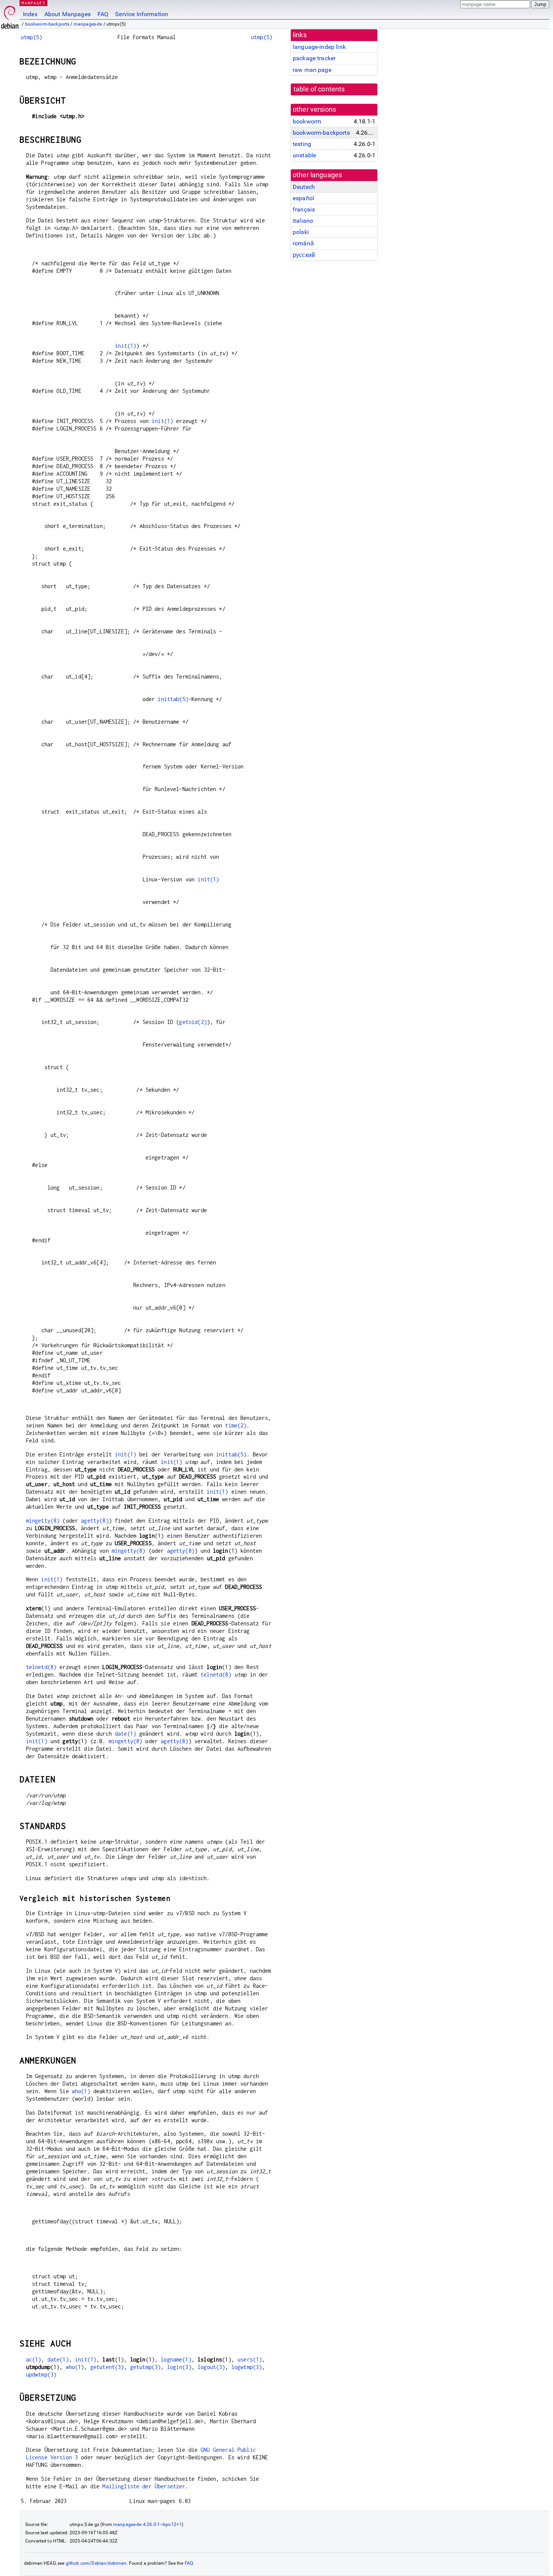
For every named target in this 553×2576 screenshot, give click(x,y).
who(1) (81, 2091)
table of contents (319, 89)
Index (30, 14)
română (303, 243)
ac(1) (34, 2359)
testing (302, 144)
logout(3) (211, 2367)
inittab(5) (173, 699)
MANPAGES (33, 3)
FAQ (103, 14)
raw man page (312, 70)
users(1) (250, 2359)
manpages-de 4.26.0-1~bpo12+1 (147, 2524)
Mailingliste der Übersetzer (144, 2486)
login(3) (179, 2367)
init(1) (125, 346)
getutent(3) (107, 2367)
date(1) (125, 1734)
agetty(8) (95, 1521)
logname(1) (176, 2359)
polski (301, 232)
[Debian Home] (10, 15)
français (304, 209)
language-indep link (319, 47)
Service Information (142, 14)
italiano (303, 221)
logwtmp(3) (247, 2367)
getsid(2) (193, 1022)
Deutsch (304, 187)
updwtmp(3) (41, 2374)
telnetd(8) (41, 1667)
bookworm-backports (47, 24)
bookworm (307, 121)
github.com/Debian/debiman (96, 2563)
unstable (304, 155)
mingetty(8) (43, 1521)
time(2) (236, 1425)
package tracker (314, 58)
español (303, 198)
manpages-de (88, 24)
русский (304, 255)
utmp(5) (31, 37)
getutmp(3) (146, 2367)
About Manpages (68, 14)
